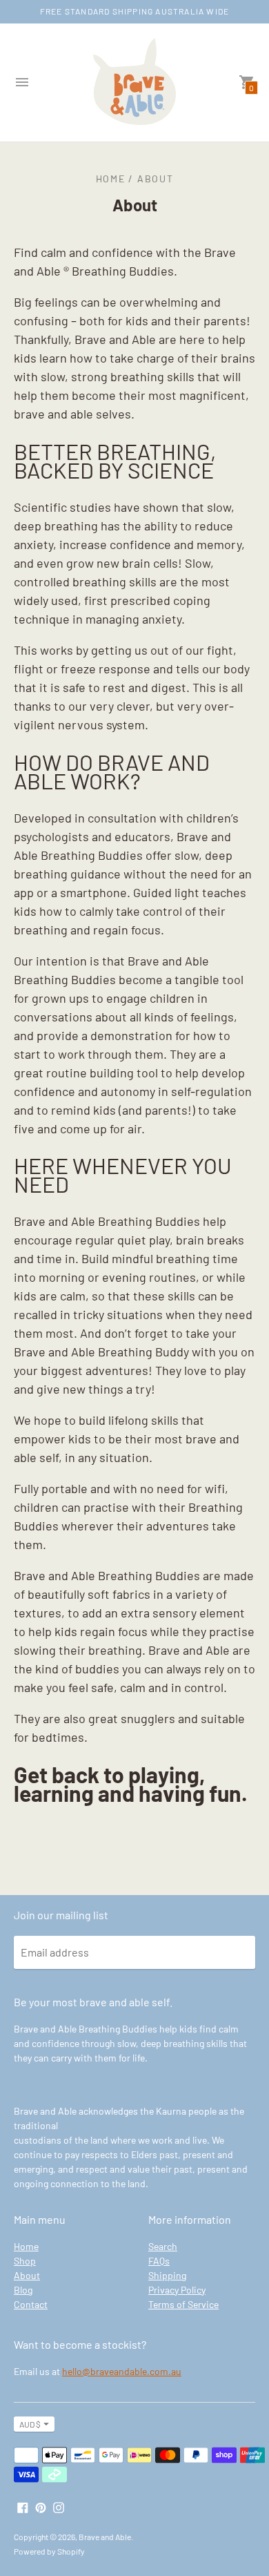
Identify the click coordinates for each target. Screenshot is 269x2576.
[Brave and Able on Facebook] (23, 2507)
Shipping (167, 2275)
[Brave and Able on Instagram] (59, 2507)
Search (163, 2246)
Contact (31, 2304)
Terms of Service (183, 2304)
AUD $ (30, 2424)
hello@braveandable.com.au (122, 2371)
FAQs (159, 2261)
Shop (25, 2261)
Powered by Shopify (49, 2551)
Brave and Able (105, 2537)
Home (26, 2246)
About (27, 2275)
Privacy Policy (177, 2290)
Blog (23, 2290)
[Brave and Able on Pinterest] (41, 2507)
